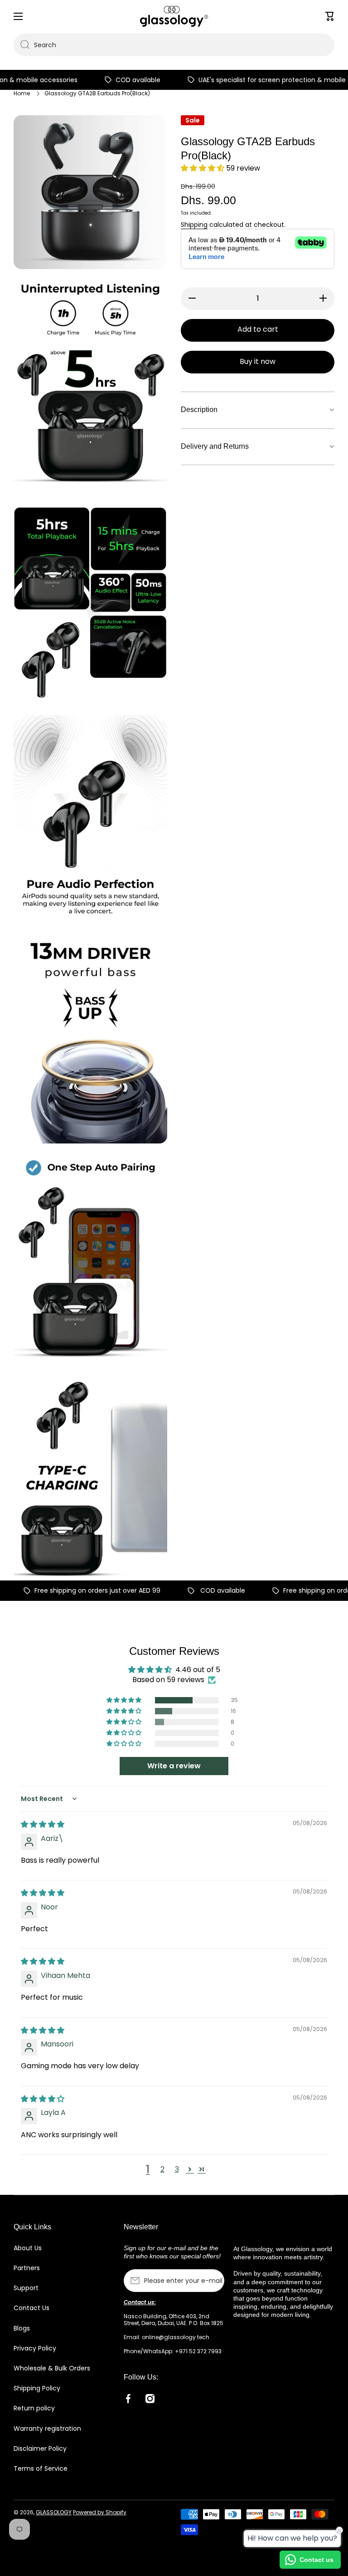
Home (22, 93)
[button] (203, 168)
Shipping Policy (37, 2388)
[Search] (22, 45)
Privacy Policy (35, 2348)
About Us (28, 2248)
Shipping (194, 225)
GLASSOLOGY (54, 2512)
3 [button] (177, 2169)
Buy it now (258, 361)
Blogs (22, 2328)
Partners (27, 2268)
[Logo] (174, 16)
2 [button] (162, 2169)
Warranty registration (47, 2429)
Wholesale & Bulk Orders (52, 2368)
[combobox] (174, 45)
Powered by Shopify (100, 2512)
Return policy (34, 2408)
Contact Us (31, 2308)
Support (26, 2288)
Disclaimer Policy (40, 2448)
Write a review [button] (174, 1766)
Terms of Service (41, 2468)
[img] (43, 1824)
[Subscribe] (213, 2281)
